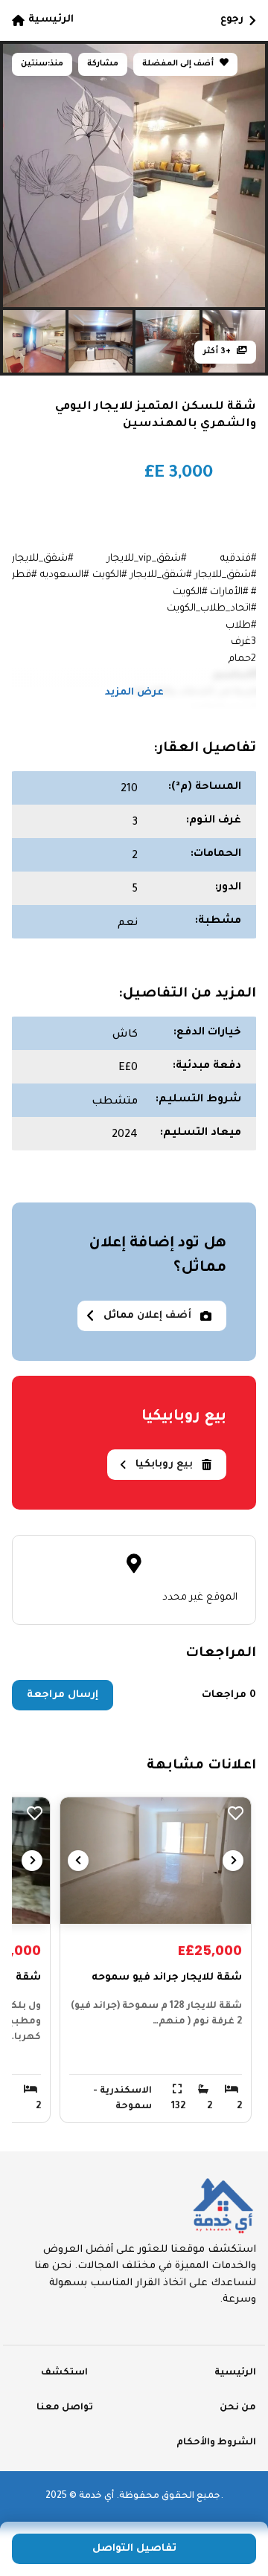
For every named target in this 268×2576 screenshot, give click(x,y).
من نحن (238, 2408)
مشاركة (103, 64)
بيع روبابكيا (164, 1465)
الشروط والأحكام (216, 2443)
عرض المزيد (134, 693)
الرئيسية (51, 20)
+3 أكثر (218, 352)
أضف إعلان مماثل (147, 1316)
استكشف (64, 2373)
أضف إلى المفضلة (179, 64)
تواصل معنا (65, 2408)
